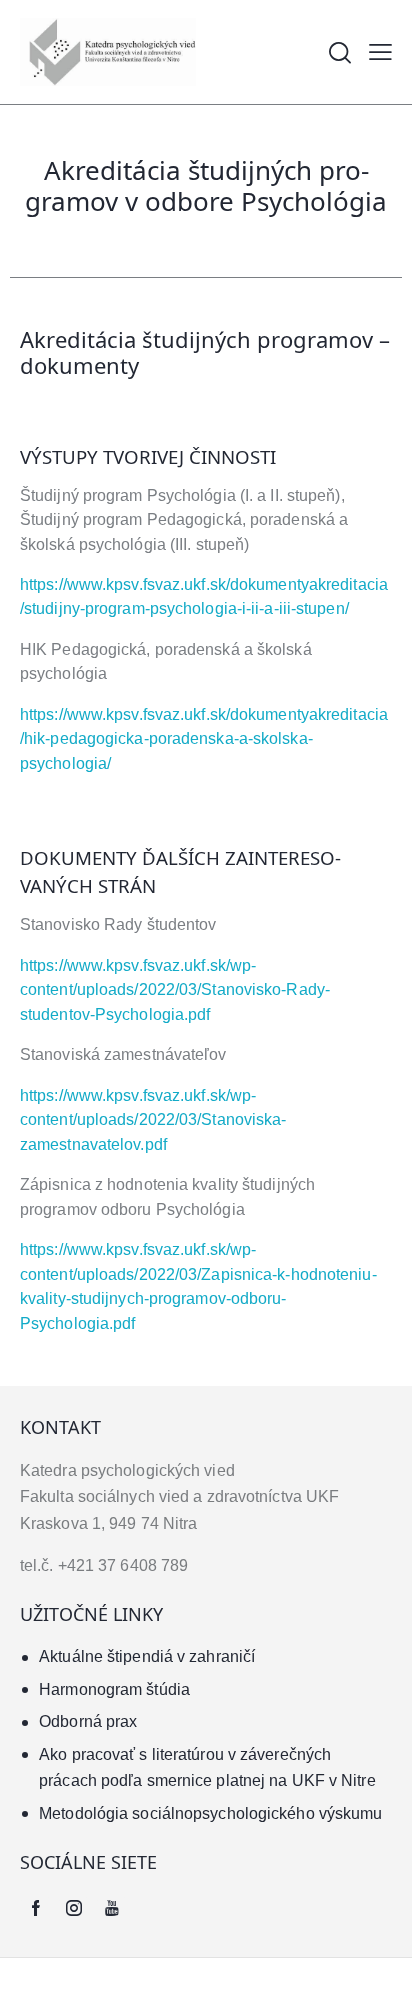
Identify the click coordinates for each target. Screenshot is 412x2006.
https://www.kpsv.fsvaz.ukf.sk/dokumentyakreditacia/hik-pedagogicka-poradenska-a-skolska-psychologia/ (204, 739)
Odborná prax (88, 1721)
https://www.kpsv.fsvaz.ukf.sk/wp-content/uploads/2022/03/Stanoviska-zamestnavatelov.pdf (153, 1120)
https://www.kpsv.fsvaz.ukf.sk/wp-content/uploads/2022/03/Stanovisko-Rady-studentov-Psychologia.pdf (175, 990)
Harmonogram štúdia (114, 1689)
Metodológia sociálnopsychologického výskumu (210, 1813)
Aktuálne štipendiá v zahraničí (147, 1656)
